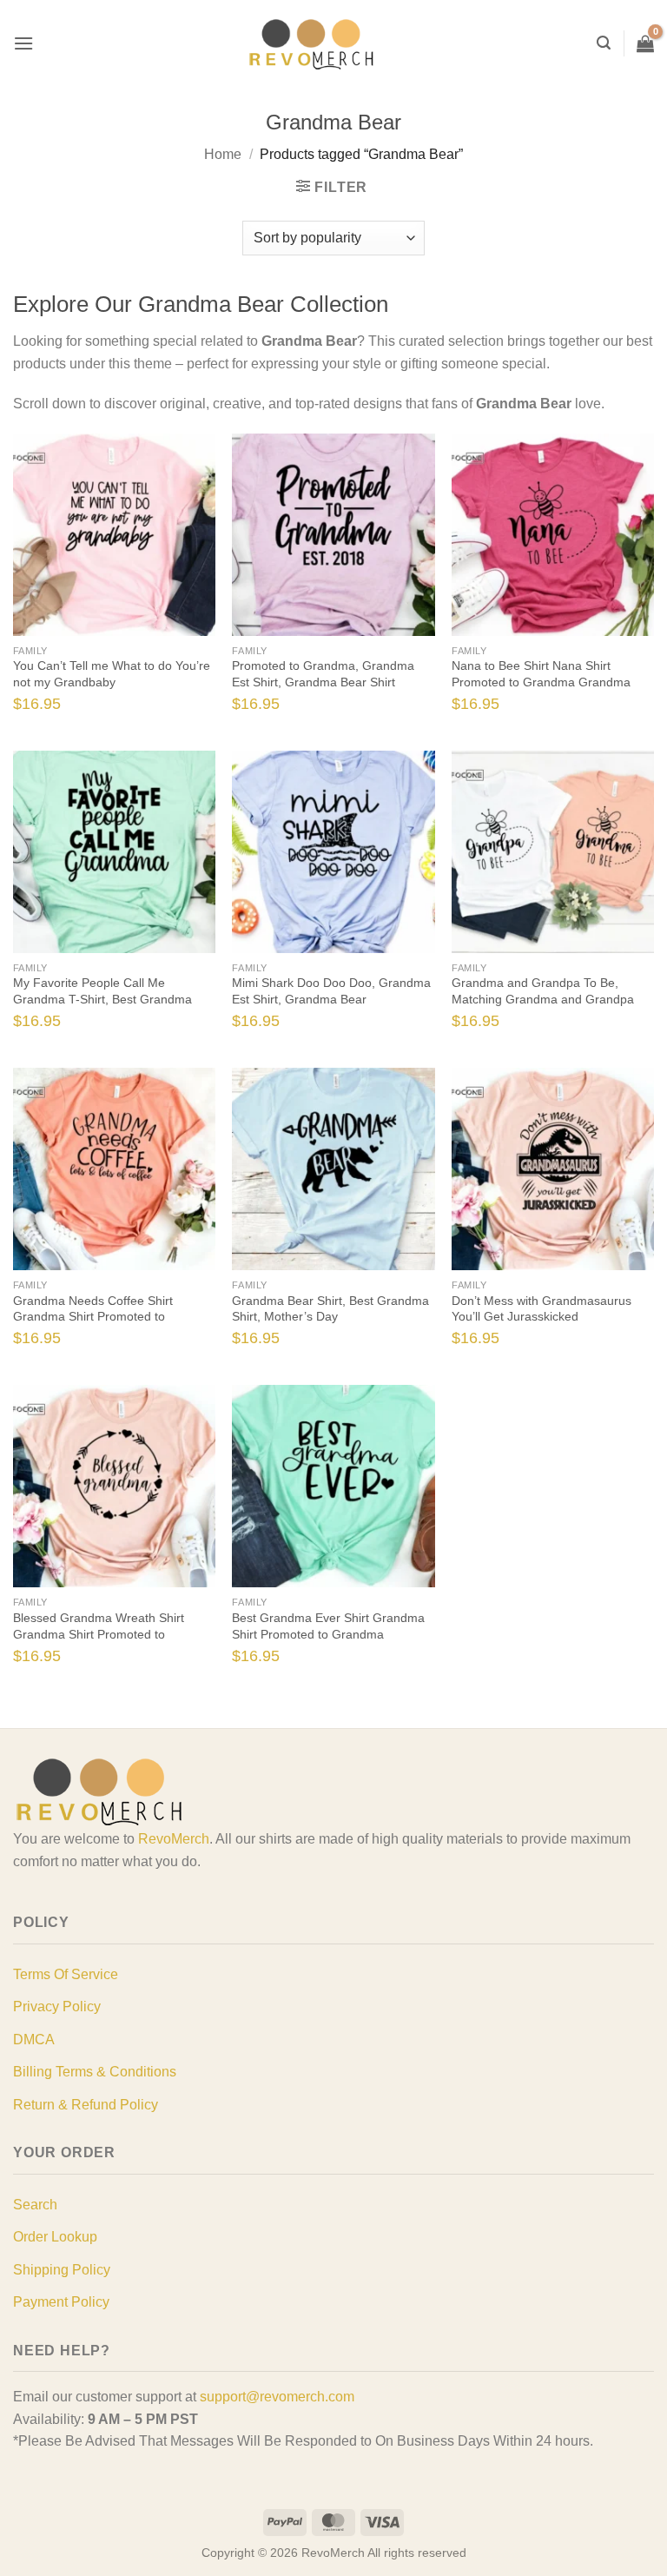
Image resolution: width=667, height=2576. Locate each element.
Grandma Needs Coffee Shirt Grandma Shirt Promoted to (93, 1309)
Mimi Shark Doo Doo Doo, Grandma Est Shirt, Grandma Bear (331, 991)
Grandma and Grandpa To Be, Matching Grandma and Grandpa (543, 991)
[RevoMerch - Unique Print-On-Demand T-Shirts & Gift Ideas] (312, 44)
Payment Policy (61, 2302)
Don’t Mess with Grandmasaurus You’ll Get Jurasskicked (542, 1309)
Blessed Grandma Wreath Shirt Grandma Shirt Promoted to (99, 1626)
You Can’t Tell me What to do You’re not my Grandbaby (112, 674)
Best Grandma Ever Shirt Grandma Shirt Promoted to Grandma (328, 1626)
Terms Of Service (66, 1974)
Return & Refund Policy (86, 2105)
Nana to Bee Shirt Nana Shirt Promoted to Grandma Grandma (541, 674)
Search (35, 2205)
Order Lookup (55, 2237)
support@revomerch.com (277, 2397)
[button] (23, 43)
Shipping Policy (62, 2270)
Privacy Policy (57, 2006)
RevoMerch (174, 1839)
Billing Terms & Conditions (95, 2072)
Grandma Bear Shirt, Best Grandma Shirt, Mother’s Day (330, 1309)
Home (223, 154)
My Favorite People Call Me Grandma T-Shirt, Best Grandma (102, 991)
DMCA (34, 2040)
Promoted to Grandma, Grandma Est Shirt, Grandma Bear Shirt (323, 674)
